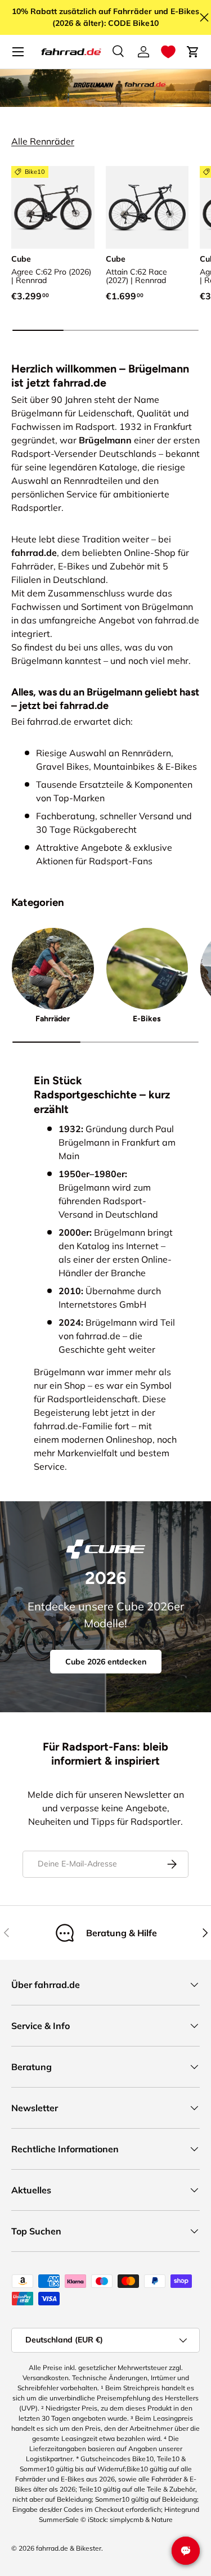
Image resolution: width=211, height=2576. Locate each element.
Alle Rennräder (43, 141)
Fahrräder (53, 1019)
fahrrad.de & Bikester (69, 2548)
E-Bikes (147, 1019)
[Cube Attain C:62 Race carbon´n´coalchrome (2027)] (147, 208)
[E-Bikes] (147, 969)
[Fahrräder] (53, 969)
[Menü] (18, 52)
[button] (168, 52)
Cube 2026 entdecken (106, 1662)
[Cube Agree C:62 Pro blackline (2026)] (53, 208)
